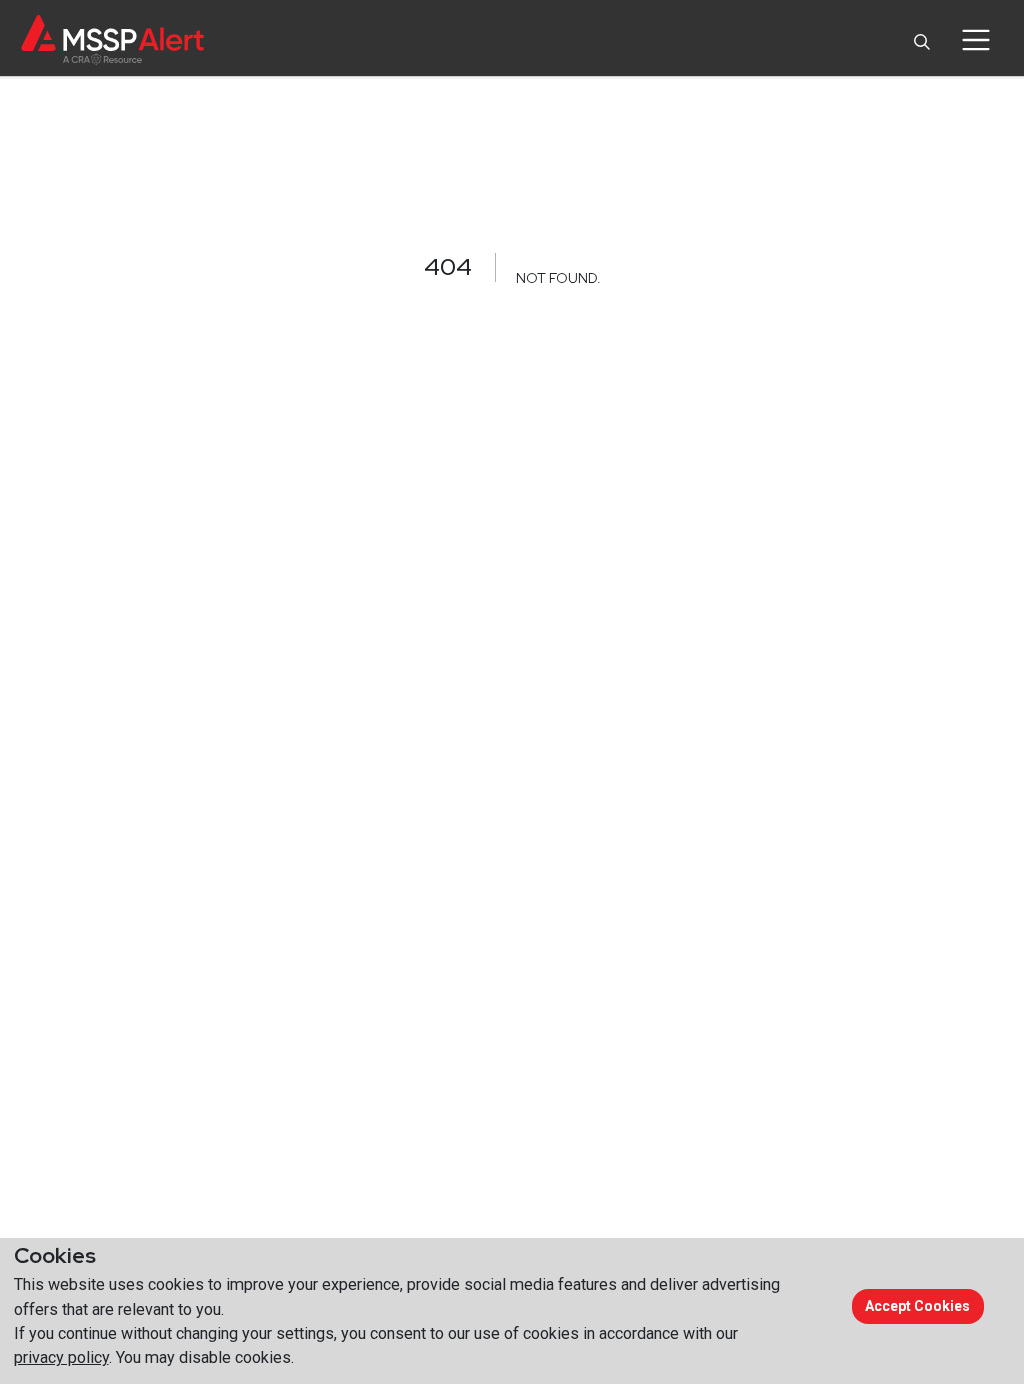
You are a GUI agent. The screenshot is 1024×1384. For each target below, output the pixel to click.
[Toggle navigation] (975, 40)
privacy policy (61, 1357)
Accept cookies (917, 1306)
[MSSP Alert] (112, 39)
